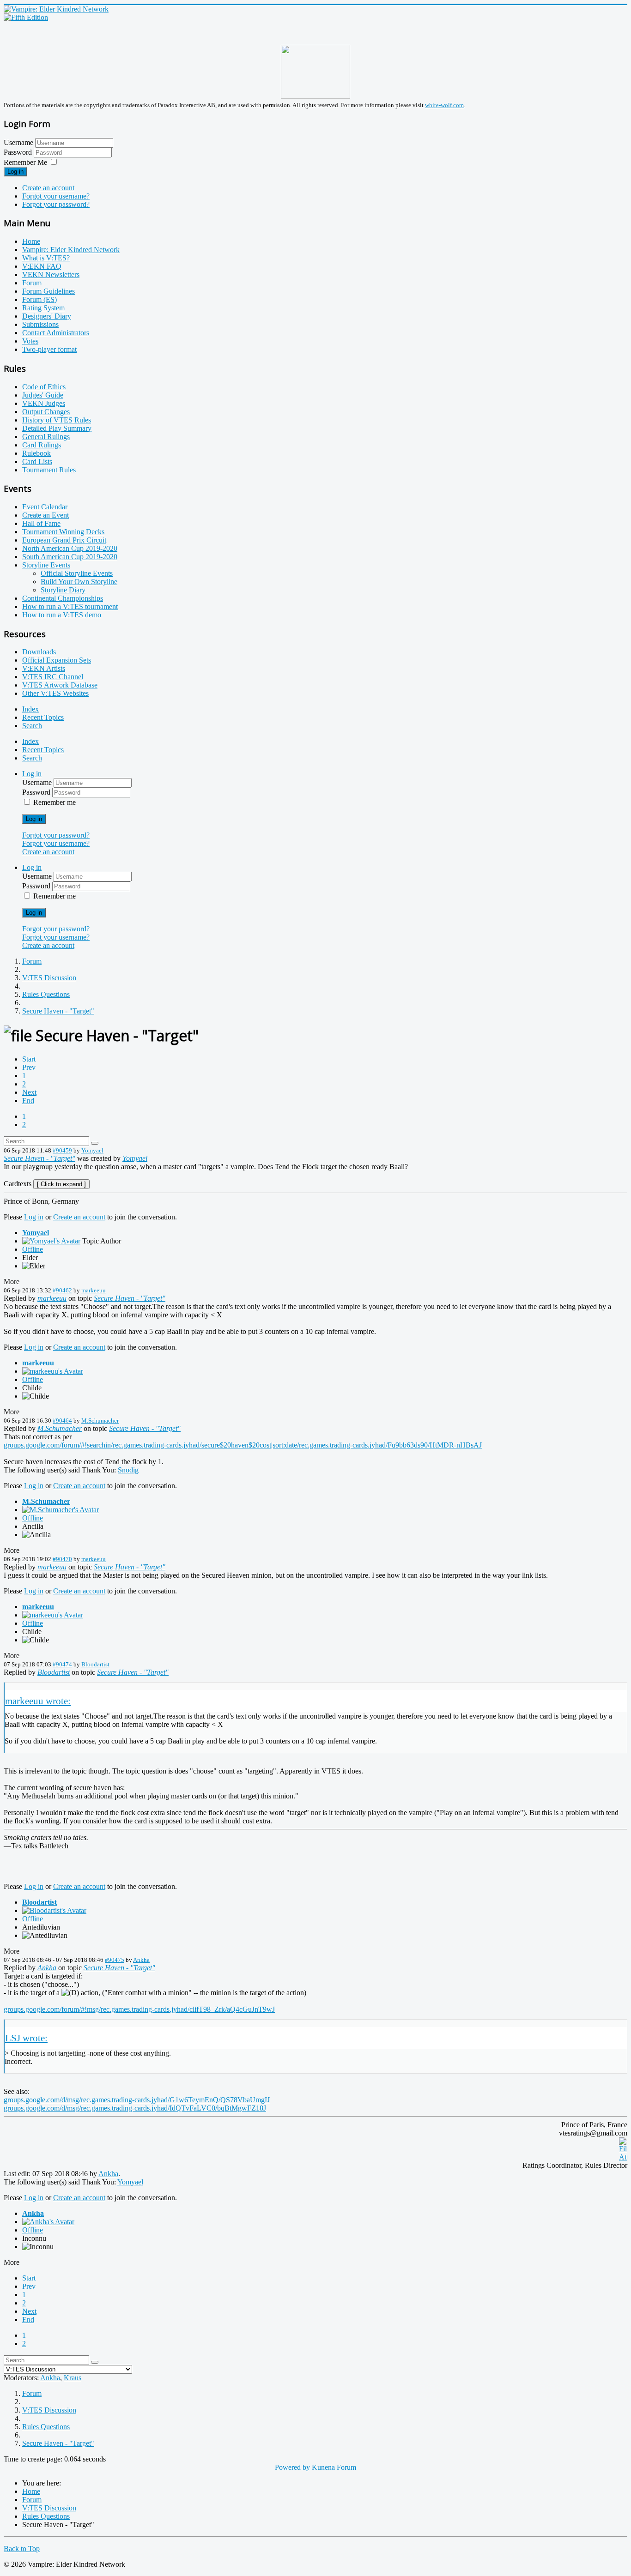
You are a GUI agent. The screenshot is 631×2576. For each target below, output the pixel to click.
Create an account (48, 188)
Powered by (292, 2467)
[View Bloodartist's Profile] (54, 1910)
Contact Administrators (56, 333)
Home (31, 241)
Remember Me (25, 162)
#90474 (62, 1664)
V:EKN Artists (44, 668)
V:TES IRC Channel (53, 677)
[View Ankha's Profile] (48, 2222)
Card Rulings (42, 445)
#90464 (62, 1421)
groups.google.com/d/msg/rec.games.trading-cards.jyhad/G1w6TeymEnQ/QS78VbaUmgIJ (137, 2100)
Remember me (55, 802)
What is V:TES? (46, 258)
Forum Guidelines (49, 291)
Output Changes (46, 412)
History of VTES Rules (57, 420)
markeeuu (94, 1290)
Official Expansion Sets (57, 660)
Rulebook (36, 453)
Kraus (73, 2378)
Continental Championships (63, 598)
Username (18, 142)
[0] (623, 2157)
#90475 (115, 1960)
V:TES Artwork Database (60, 685)
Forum (32, 283)
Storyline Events (46, 565)
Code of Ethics (44, 387)
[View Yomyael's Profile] (51, 1241)
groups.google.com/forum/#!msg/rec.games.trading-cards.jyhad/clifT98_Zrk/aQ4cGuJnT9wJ (139, 2009)
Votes (30, 341)
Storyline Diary (63, 590)
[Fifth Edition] (26, 17)
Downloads (39, 652)
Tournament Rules (49, 470)
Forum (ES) (39, 299)
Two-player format (49, 349)
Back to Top (22, 2549)
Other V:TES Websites (55, 693)
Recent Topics (43, 717)
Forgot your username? (56, 196)
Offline (33, 1249)
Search (32, 726)
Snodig (128, 1470)
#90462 (62, 1290)
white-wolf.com (444, 105)
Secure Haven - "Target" (39, 1158)
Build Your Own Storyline (79, 582)
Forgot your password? (56, 204)
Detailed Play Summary (57, 428)
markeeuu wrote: (38, 1701)
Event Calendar (45, 507)
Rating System (43, 308)
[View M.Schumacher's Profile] (61, 1510)
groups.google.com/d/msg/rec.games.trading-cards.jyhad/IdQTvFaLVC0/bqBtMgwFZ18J (135, 2108)
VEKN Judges (44, 403)
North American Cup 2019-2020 (70, 548)
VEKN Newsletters (51, 274)
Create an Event (46, 515)
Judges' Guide (43, 395)
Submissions (40, 324)
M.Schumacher (100, 1421)
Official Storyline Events (77, 573)
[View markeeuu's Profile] (53, 1371)
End (28, 1101)
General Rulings (46, 437)
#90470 (62, 1559)
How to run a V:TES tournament (70, 606)
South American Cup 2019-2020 (70, 557)
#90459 (62, 1150)
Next (29, 1092)
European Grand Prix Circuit (64, 540)
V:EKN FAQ (42, 266)
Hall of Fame (41, 523)
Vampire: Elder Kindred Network (71, 250)
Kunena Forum (334, 2467)
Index (30, 709)
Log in (15, 172)
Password (19, 152)
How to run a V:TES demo (62, 615)
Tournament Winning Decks (63, 532)
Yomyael (92, 1150)
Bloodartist (95, 1664)
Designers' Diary (47, 316)
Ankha (141, 1960)
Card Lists (37, 462)
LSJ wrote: (26, 2038)
